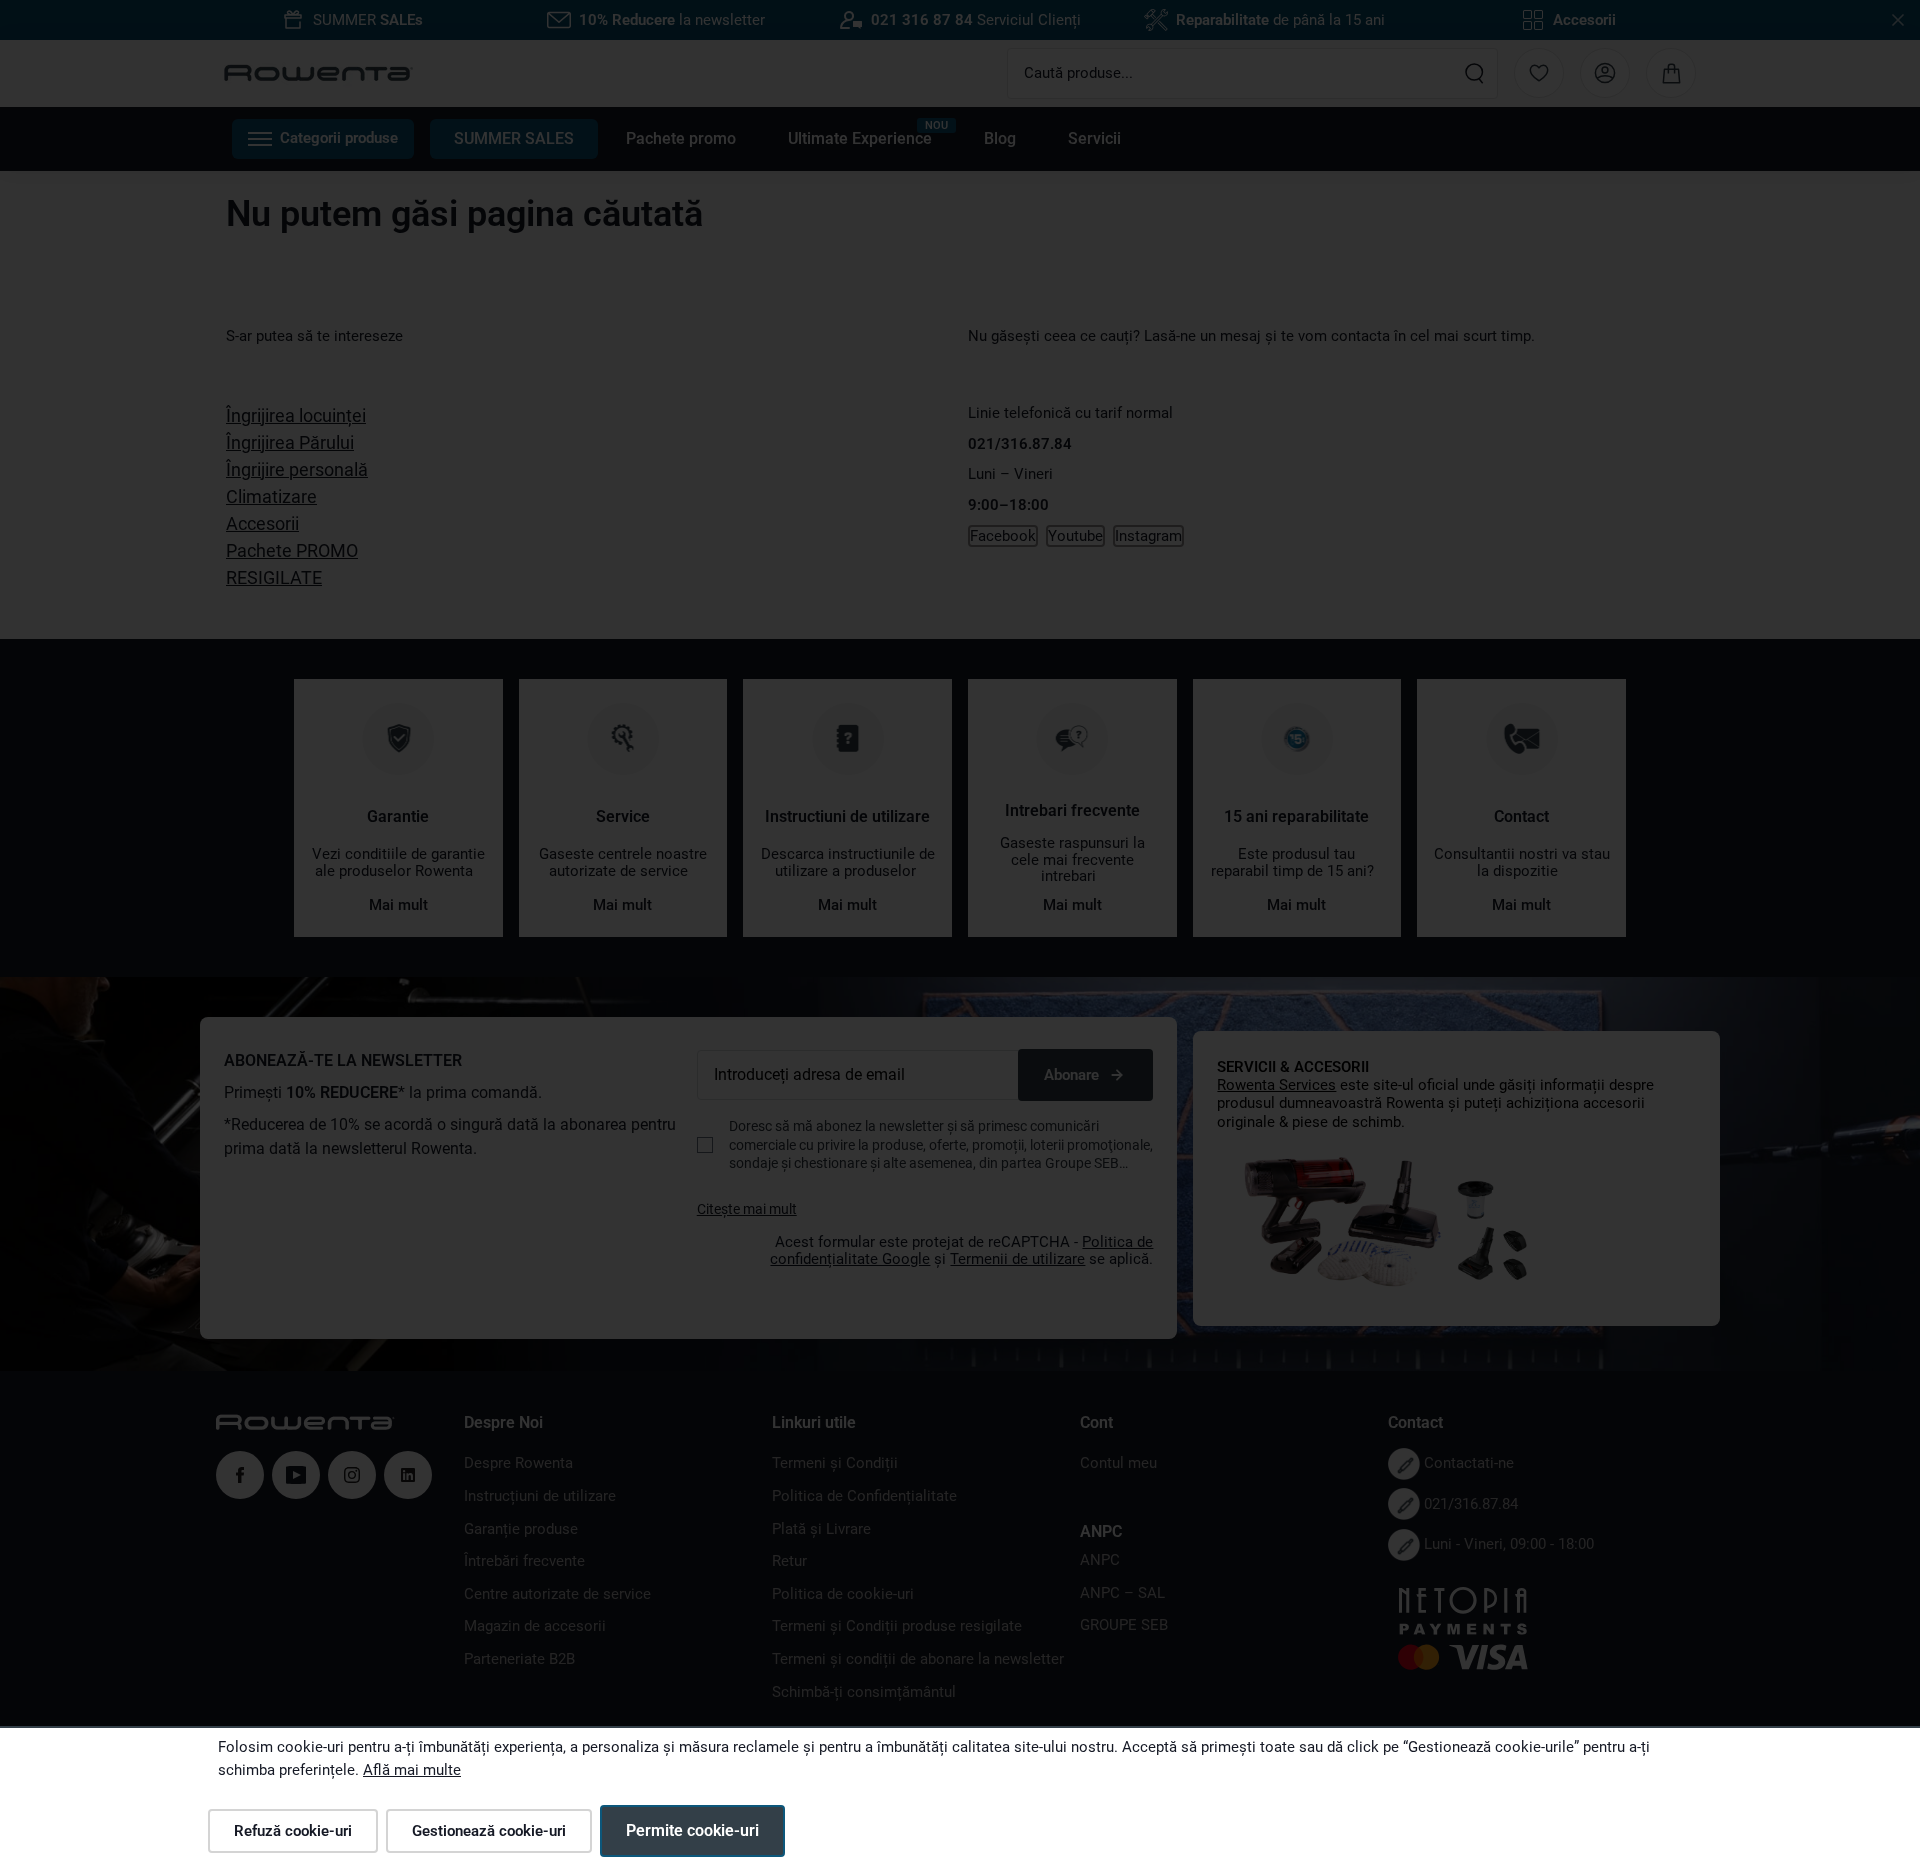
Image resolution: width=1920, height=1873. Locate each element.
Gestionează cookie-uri (489, 1831)
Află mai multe (412, 1770)
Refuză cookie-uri (293, 1831)
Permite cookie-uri (692, 1830)
